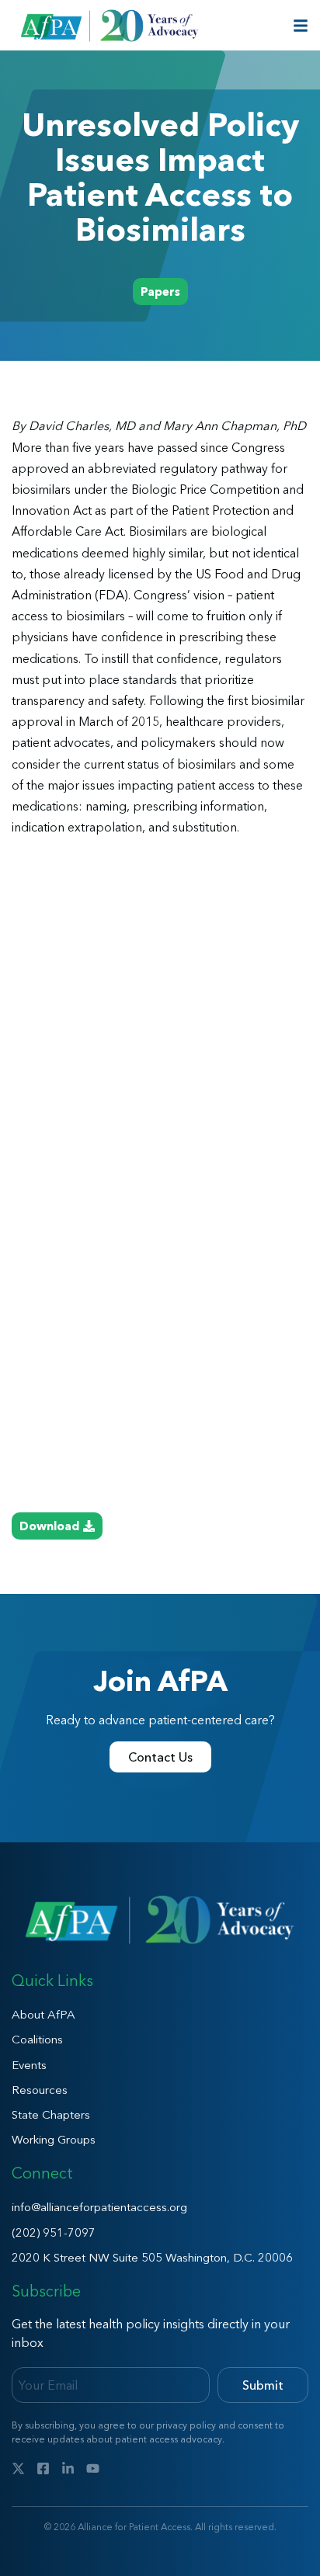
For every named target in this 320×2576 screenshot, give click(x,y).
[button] (160, 292)
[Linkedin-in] (68, 2468)
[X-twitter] (18, 2468)
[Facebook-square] (43, 2468)
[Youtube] (93, 2468)
